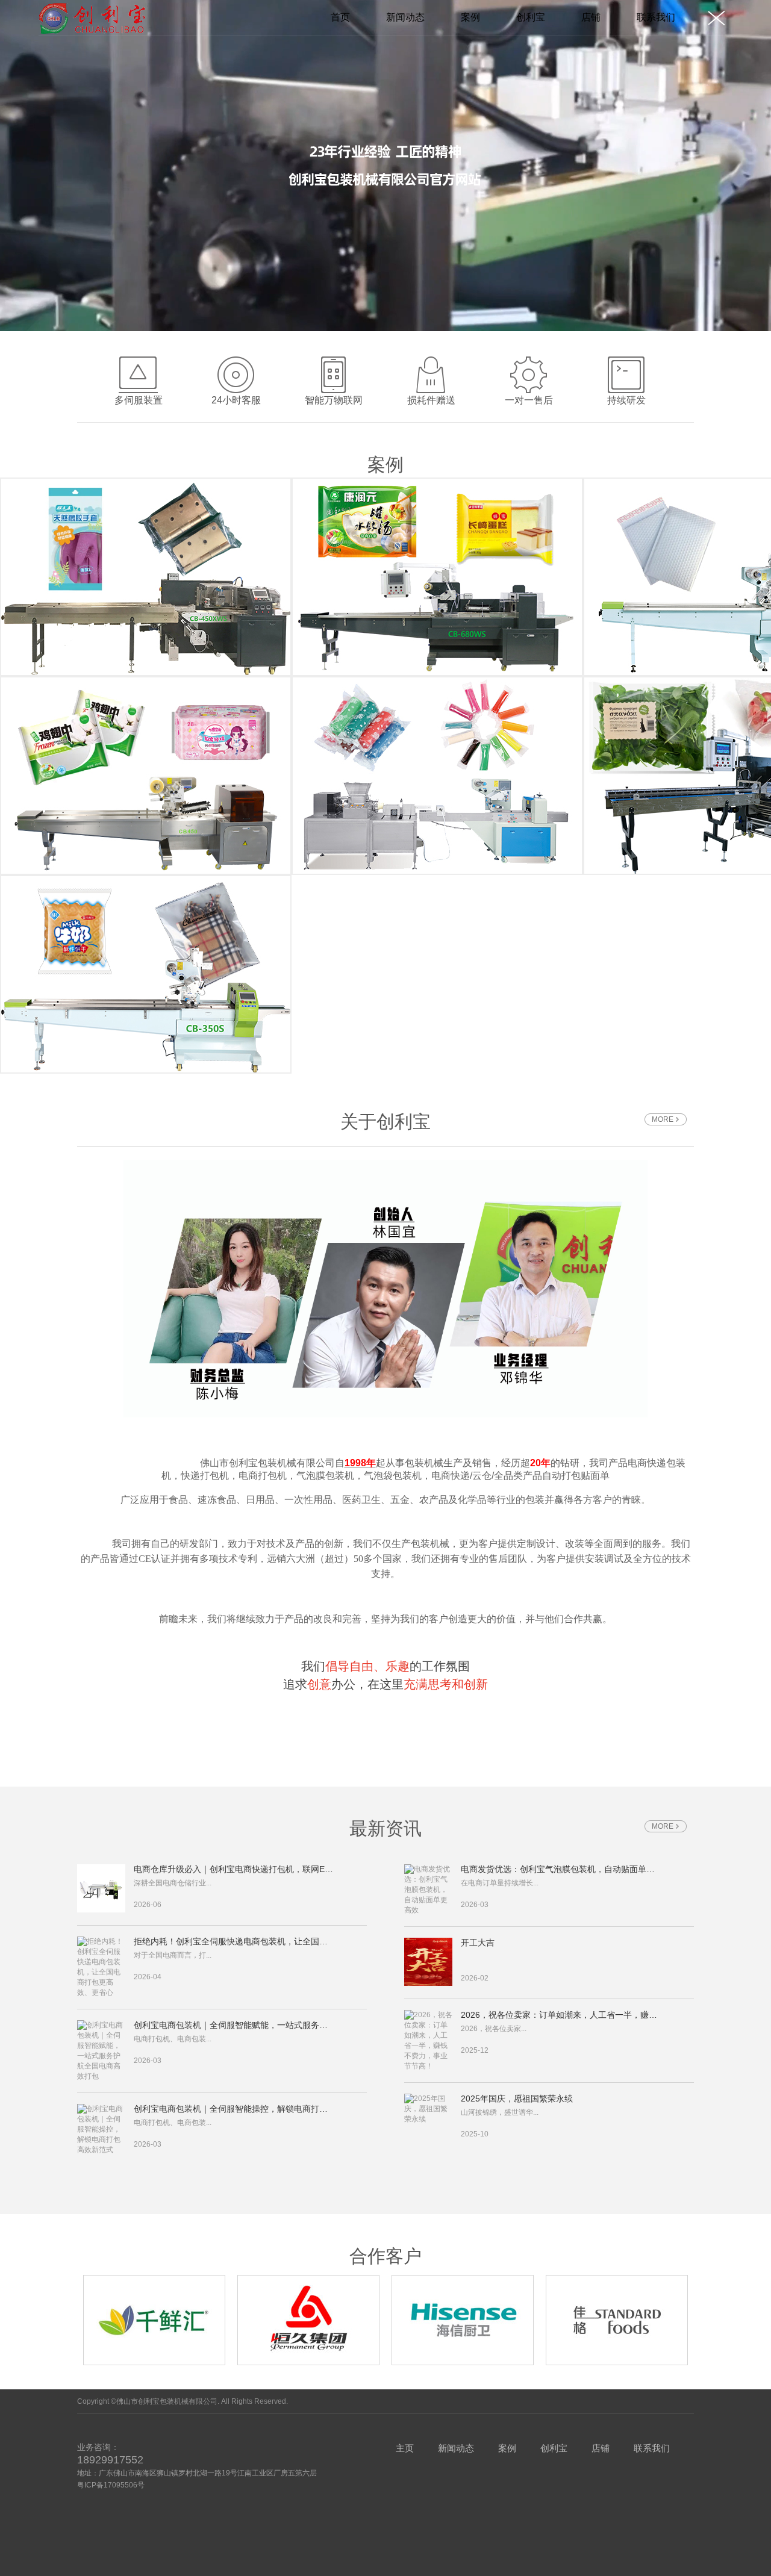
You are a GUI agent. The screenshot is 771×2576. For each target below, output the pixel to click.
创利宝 (531, 17)
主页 (405, 2448)
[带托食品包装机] (437, 577)
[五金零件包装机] (146, 577)
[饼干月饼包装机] (146, 974)
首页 (340, 17)
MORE (663, 1119)
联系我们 (656, 17)
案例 (470, 17)
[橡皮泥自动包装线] (437, 776)
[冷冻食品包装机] (146, 776)
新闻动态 (405, 17)
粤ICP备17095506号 (111, 2485)
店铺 (591, 17)
